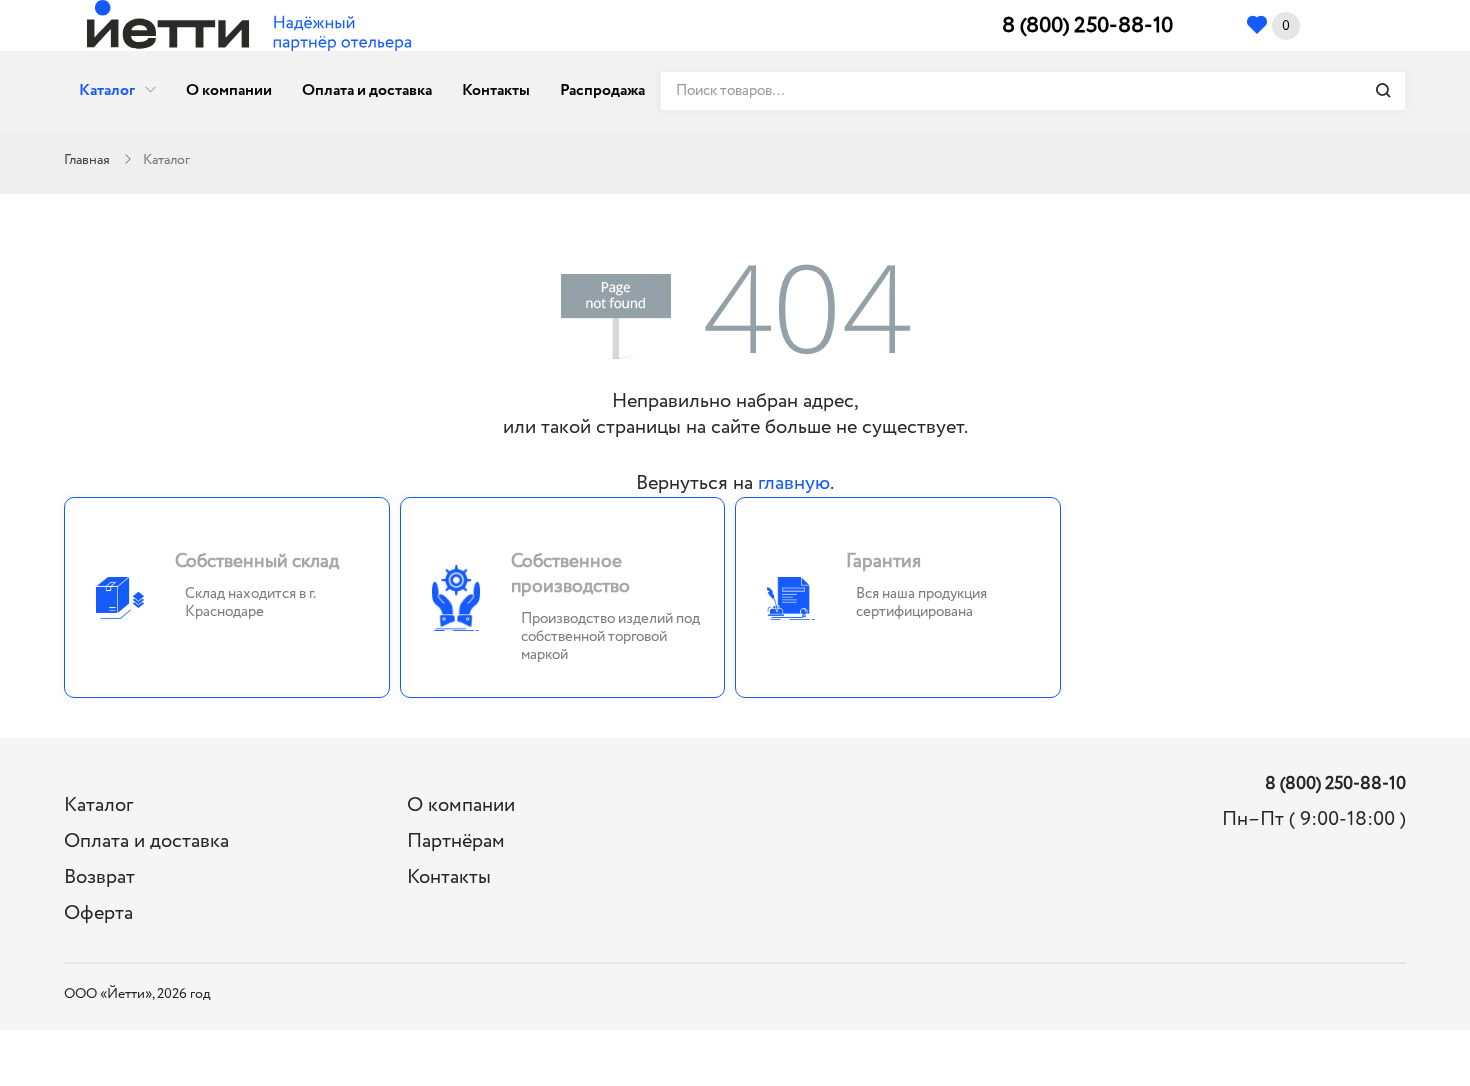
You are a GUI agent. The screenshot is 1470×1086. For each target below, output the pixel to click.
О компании (229, 90)
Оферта (98, 913)
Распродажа (602, 90)
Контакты (496, 90)
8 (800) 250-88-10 (1087, 26)
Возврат (99, 877)
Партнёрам (456, 841)
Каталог (107, 90)
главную (794, 483)
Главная (87, 160)
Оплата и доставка (367, 90)
